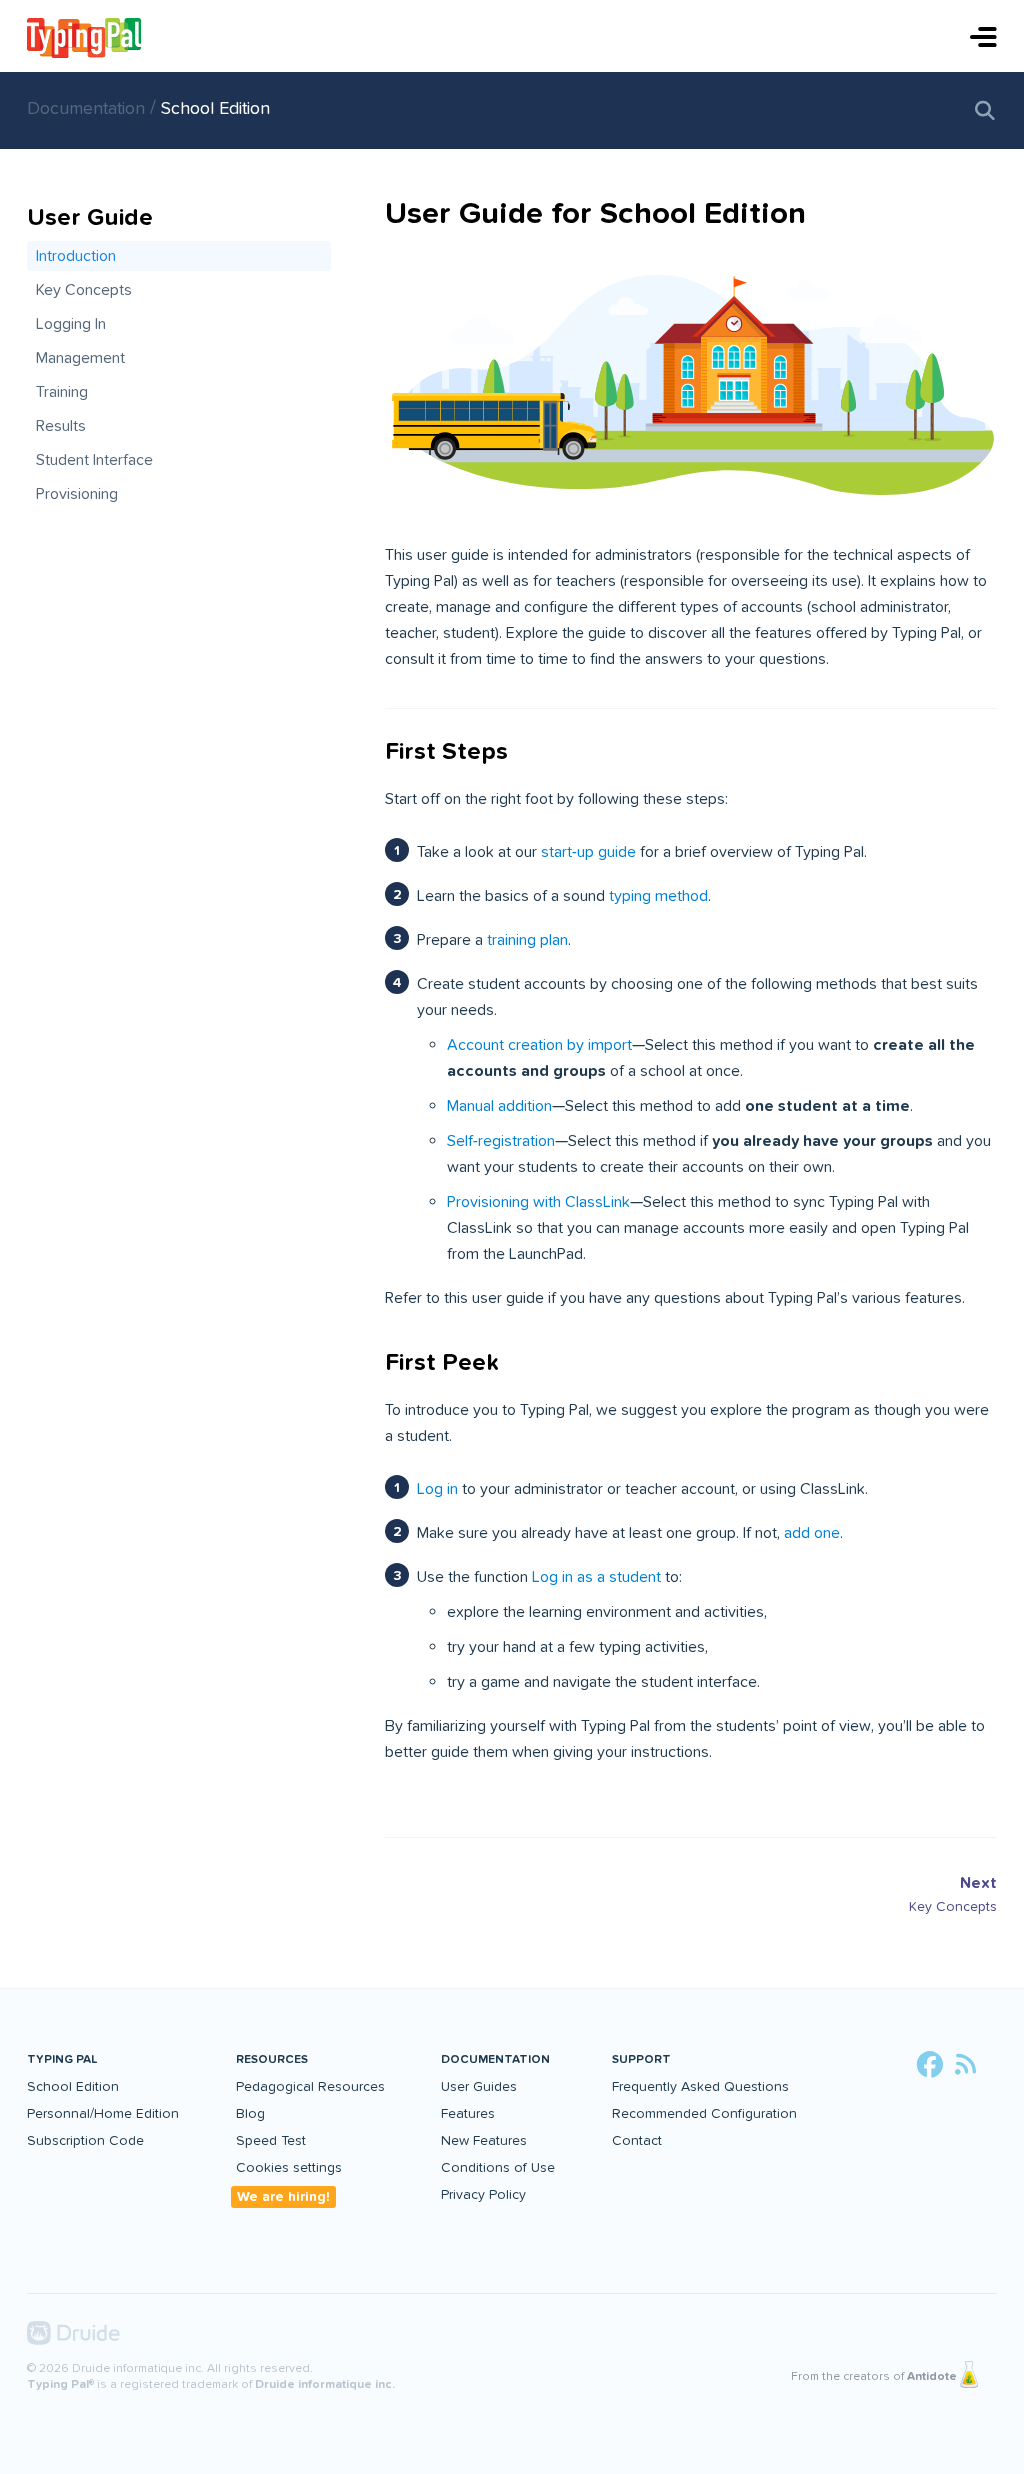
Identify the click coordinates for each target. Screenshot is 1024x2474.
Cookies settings (289, 2167)
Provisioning (77, 494)
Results (61, 426)
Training (62, 392)
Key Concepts (84, 290)
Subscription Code (85, 2140)
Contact (637, 2140)
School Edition (215, 108)
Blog (250, 2113)
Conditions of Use (498, 2167)
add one (812, 1533)
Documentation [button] (495, 2059)
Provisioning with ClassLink (538, 1202)
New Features (484, 2140)
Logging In (71, 324)
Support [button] (641, 2059)
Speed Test (271, 2140)
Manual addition (499, 1106)
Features (468, 2113)
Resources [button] (272, 2059)
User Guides (479, 2086)
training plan (527, 940)
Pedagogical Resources (310, 2086)
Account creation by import (539, 1045)
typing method (658, 896)
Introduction (76, 256)
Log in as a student (596, 1577)
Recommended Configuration (704, 2113)
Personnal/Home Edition (103, 2113)
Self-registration (501, 1141)
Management (80, 358)
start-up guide (588, 852)
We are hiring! (283, 2196)
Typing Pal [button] (62, 2059)
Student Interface (94, 460)
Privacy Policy (483, 2194)
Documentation (88, 108)
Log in (437, 1489)
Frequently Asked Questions (700, 2086)
